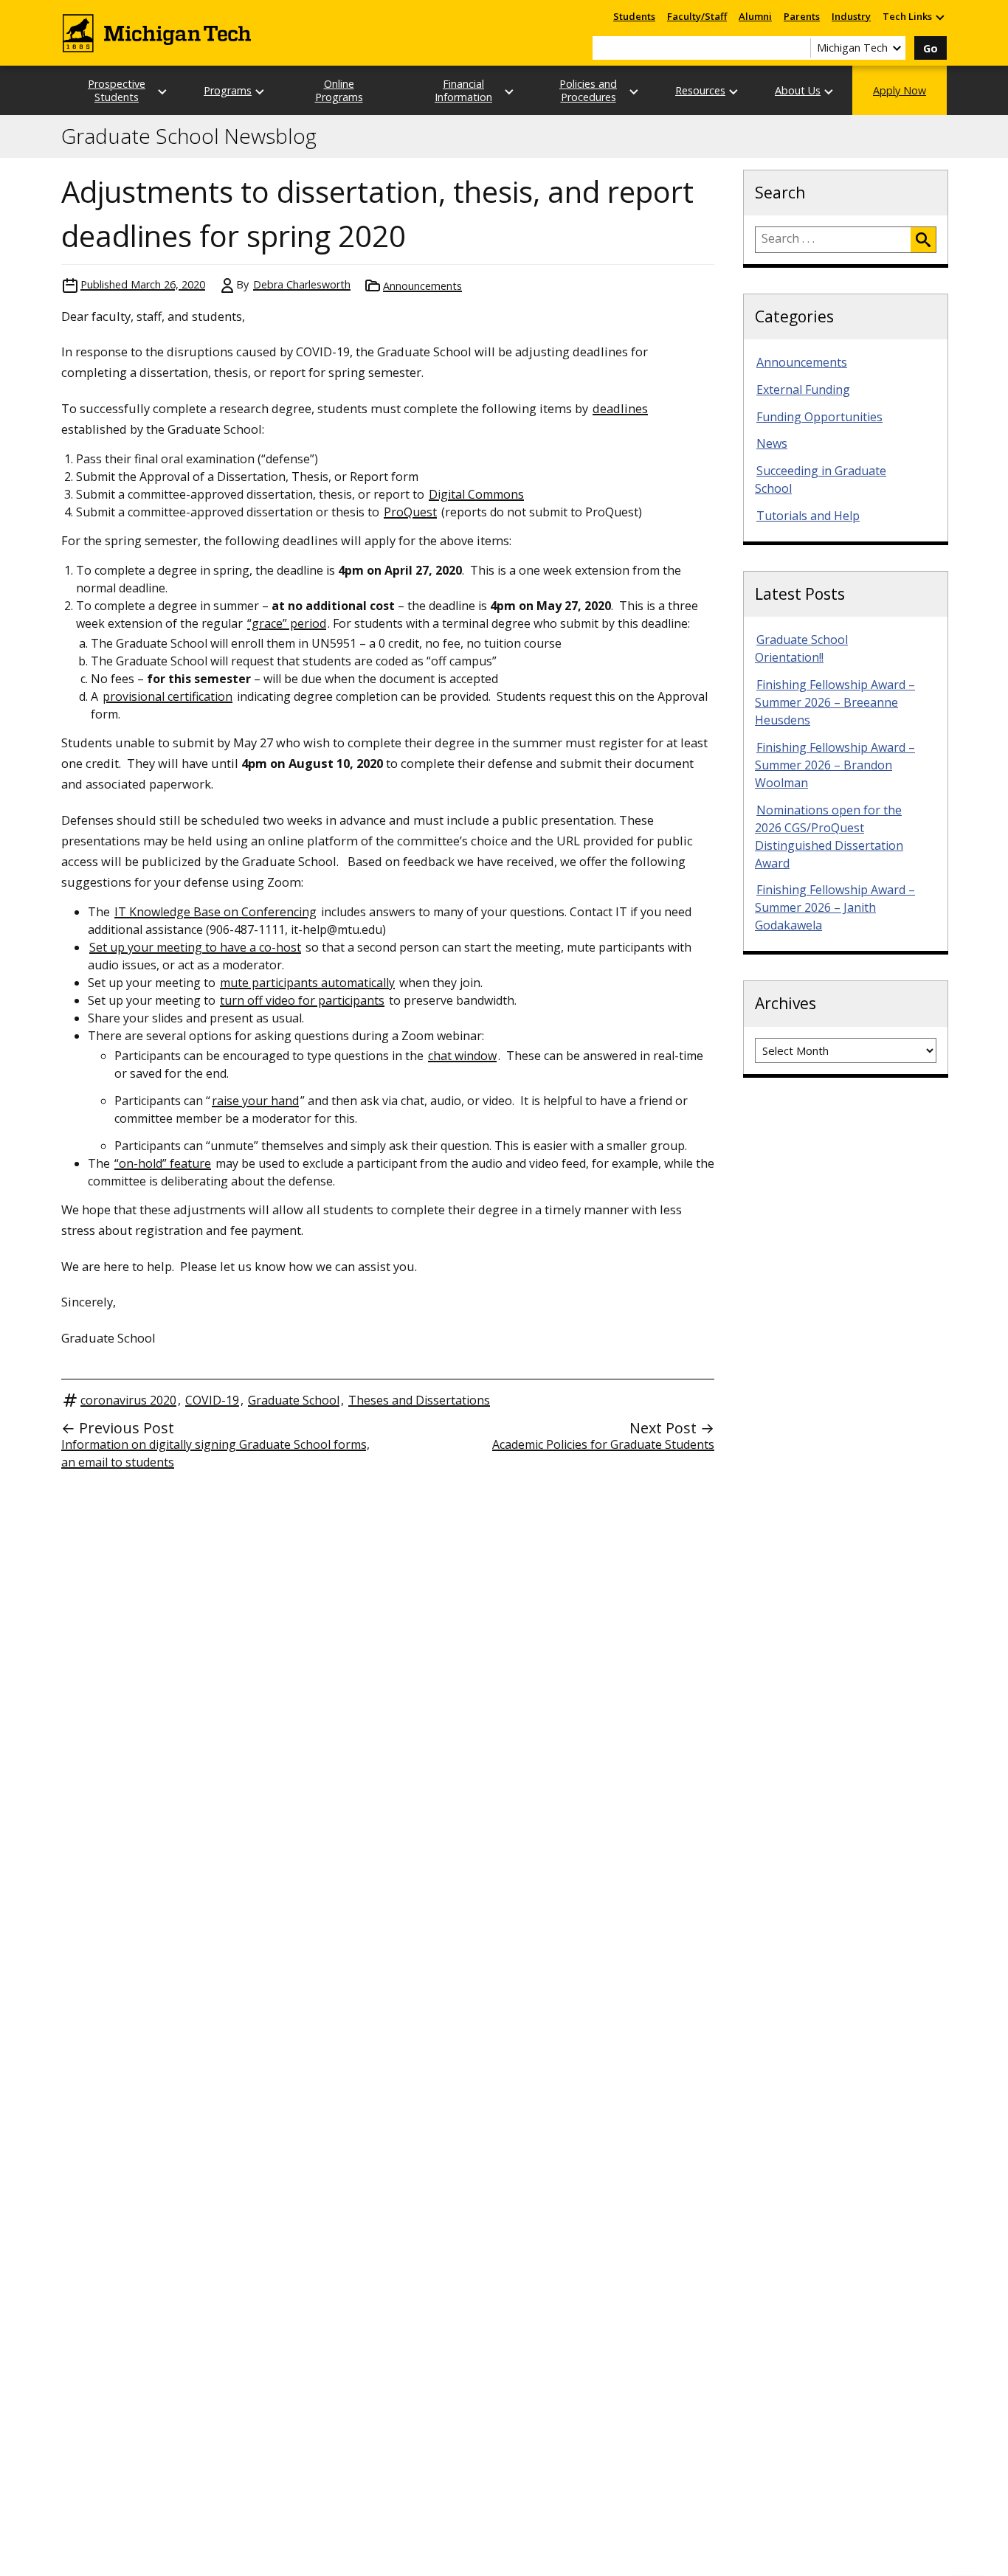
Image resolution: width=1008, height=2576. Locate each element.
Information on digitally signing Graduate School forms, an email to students (215, 1453)
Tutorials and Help (808, 516)
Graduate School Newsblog (189, 136)
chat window (462, 1056)
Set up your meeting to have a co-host (195, 947)
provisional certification (168, 696)
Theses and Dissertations (419, 1400)
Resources (700, 90)
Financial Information (463, 90)
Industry (851, 16)
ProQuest (410, 512)
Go (931, 48)
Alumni (755, 16)
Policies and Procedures (588, 90)
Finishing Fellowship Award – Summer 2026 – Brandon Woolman (835, 765)
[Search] (923, 240)
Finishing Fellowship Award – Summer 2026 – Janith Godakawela (835, 907)
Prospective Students (117, 90)
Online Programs (339, 90)
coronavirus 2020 (128, 1400)
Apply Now (900, 90)
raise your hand (255, 1101)
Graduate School (294, 1400)
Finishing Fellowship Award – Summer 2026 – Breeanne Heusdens (835, 702)
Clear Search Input (799, 48)
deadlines (620, 408)
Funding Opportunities (819, 417)
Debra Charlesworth (302, 284)
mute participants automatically (307, 983)
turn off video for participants (302, 1000)
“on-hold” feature (163, 1163)
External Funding (803, 389)
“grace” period (287, 623)
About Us (798, 90)
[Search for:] (833, 240)
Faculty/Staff (697, 16)
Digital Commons (476, 494)
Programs (228, 90)
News (772, 443)
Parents (802, 16)
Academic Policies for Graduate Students (603, 1444)
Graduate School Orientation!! (801, 648)
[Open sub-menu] (939, 17)
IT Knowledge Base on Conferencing (215, 912)
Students (634, 16)
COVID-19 (212, 1400)
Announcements (422, 286)
